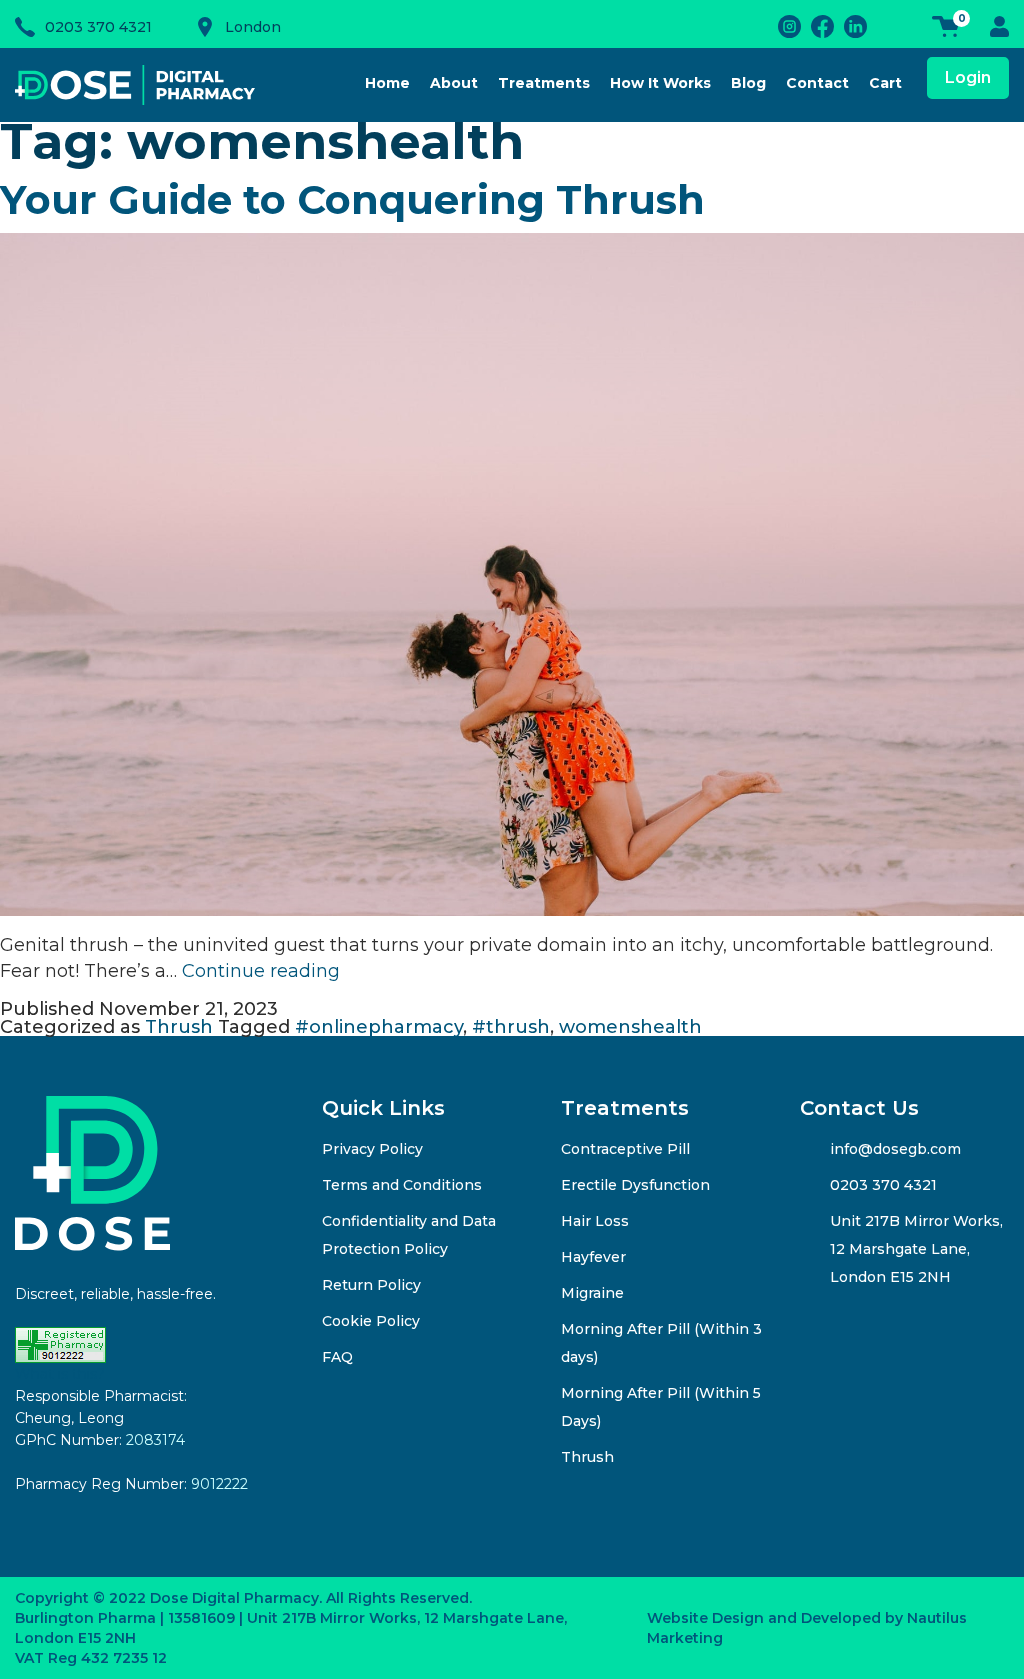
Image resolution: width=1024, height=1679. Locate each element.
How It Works (660, 83)
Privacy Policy (372, 1149)
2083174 (155, 1440)
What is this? (60, 1374)
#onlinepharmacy (379, 1027)
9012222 (219, 1484)
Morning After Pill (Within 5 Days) (661, 1407)
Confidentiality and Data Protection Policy (409, 1235)
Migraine (592, 1293)
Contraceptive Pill (625, 1149)
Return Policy (371, 1285)
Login (968, 77)
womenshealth (630, 1027)
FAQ (337, 1357)
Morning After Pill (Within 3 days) (661, 1343)
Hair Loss (597, 1221)
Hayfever (593, 1257)
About (454, 83)
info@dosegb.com (895, 1149)
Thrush (179, 1027)
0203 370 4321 (98, 27)
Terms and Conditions (402, 1185)
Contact (817, 83)
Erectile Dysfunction (635, 1185)
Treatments (544, 83)
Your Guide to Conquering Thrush (352, 199)
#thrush (511, 1027)
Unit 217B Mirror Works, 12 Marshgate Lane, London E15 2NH (916, 1249)
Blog (748, 83)
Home (387, 83)
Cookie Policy (371, 1321)
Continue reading (261, 971)
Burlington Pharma (85, 1618)
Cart (885, 83)
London (253, 27)
